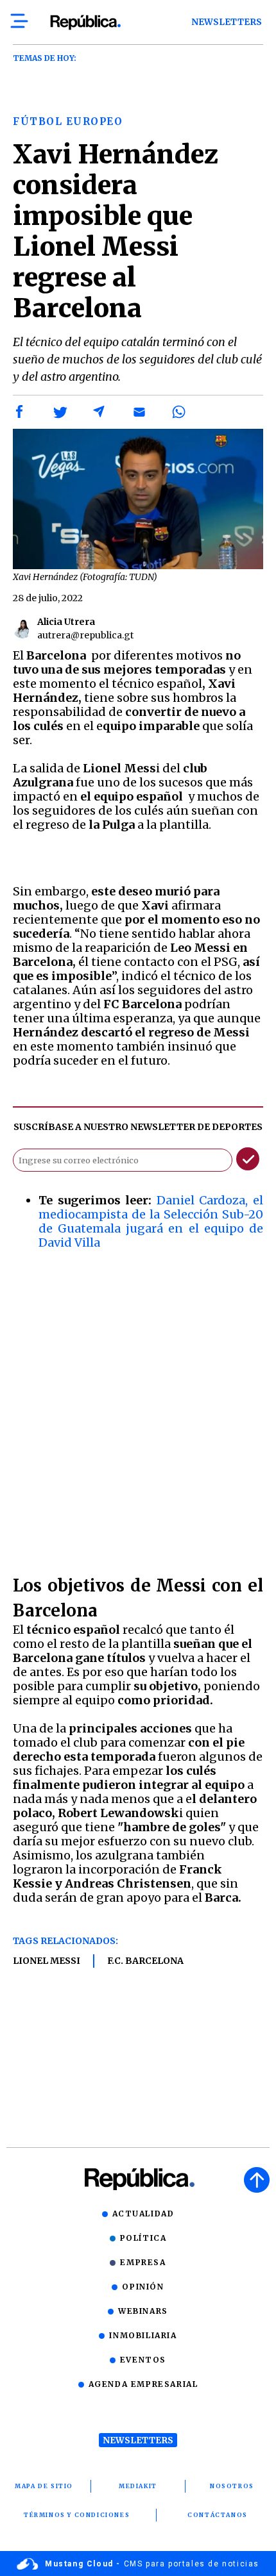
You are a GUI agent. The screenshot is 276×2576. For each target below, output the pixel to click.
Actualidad (143, 2214)
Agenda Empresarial (143, 2384)
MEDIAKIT (138, 2486)
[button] (20, 412)
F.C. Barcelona (145, 1961)
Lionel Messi (47, 1961)
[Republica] (85, 22)
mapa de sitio (44, 2486)
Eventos (143, 2360)
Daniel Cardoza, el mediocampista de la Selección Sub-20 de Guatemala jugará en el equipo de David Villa (151, 1221)
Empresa (143, 2262)
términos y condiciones (77, 2515)
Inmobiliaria (143, 2335)
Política (143, 2238)
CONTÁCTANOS (218, 2515)
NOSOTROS (232, 2486)
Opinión (143, 2287)
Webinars (143, 2311)
